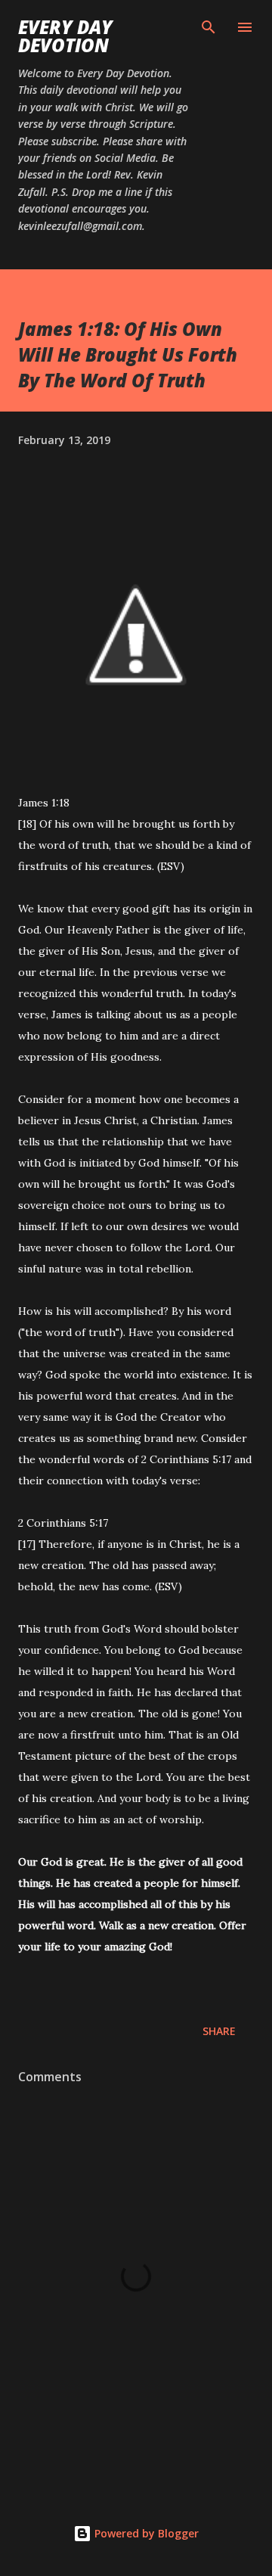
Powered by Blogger (145, 2533)
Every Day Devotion (65, 36)
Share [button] (219, 2031)
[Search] (209, 27)
